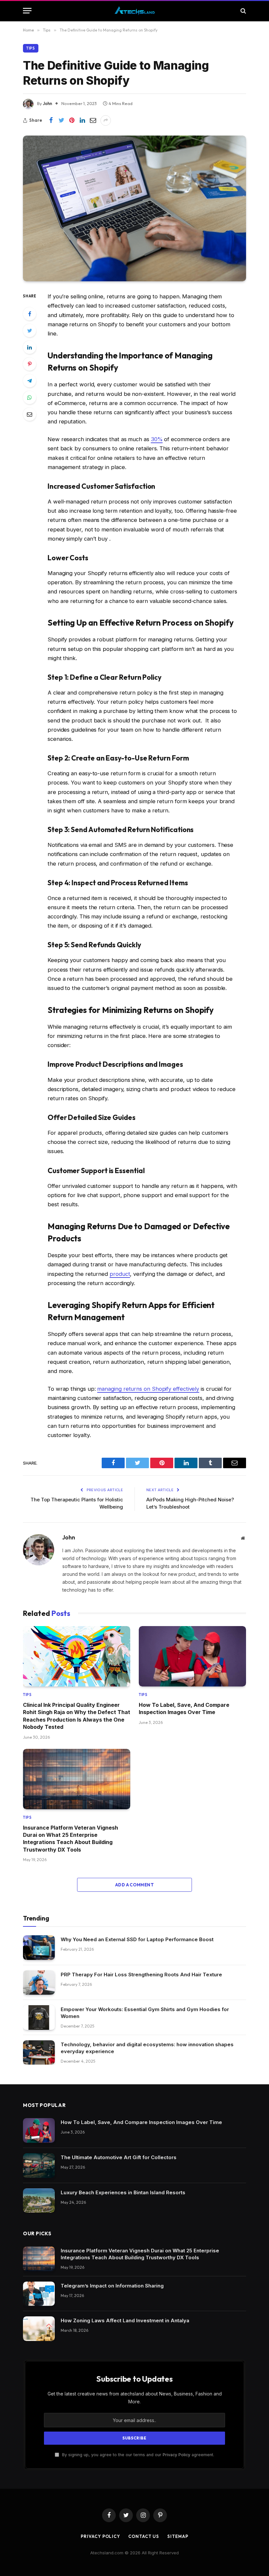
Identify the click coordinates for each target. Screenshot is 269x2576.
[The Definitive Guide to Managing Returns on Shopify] (134, 208)
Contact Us (144, 2536)
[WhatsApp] (30, 397)
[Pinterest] (30, 364)
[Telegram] (30, 381)
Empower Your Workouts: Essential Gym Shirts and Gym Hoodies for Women (145, 2013)
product (120, 1274)
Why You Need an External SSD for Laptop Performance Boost (137, 1939)
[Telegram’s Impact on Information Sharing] (39, 2294)
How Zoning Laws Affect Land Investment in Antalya (125, 2320)
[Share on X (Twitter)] (61, 120)
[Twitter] (30, 331)
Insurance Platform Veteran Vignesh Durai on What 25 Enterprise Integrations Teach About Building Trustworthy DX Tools (71, 1839)
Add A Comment (134, 1885)
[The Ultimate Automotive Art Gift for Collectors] (39, 2166)
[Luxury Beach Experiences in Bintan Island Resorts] (39, 2201)
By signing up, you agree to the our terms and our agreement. (137, 2455)
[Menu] (27, 11)
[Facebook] (30, 314)
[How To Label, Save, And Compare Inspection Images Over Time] (192, 1656)
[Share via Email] (93, 120)
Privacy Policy (176, 2455)
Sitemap (178, 2536)
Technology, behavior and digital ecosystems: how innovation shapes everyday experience (147, 2048)
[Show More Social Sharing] (106, 120)
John (48, 103)
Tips (31, 48)
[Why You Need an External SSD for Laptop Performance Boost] (39, 1948)
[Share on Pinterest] (72, 120)
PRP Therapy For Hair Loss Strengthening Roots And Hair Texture (141, 1975)
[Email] (30, 414)
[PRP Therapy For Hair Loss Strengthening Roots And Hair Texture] (39, 1983)
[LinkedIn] (30, 347)
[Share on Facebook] (51, 120)
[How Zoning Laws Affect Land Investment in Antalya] (39, 2329)
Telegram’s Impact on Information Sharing (112, 2286)
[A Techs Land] (135, 11)
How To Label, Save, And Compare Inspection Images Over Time (184, 1708)
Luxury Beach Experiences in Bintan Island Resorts (123, 2192)
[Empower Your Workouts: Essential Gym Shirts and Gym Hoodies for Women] (39, 2018)
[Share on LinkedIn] (82, 120)
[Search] (243, 11)
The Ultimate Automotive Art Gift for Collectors (119, 2157)
